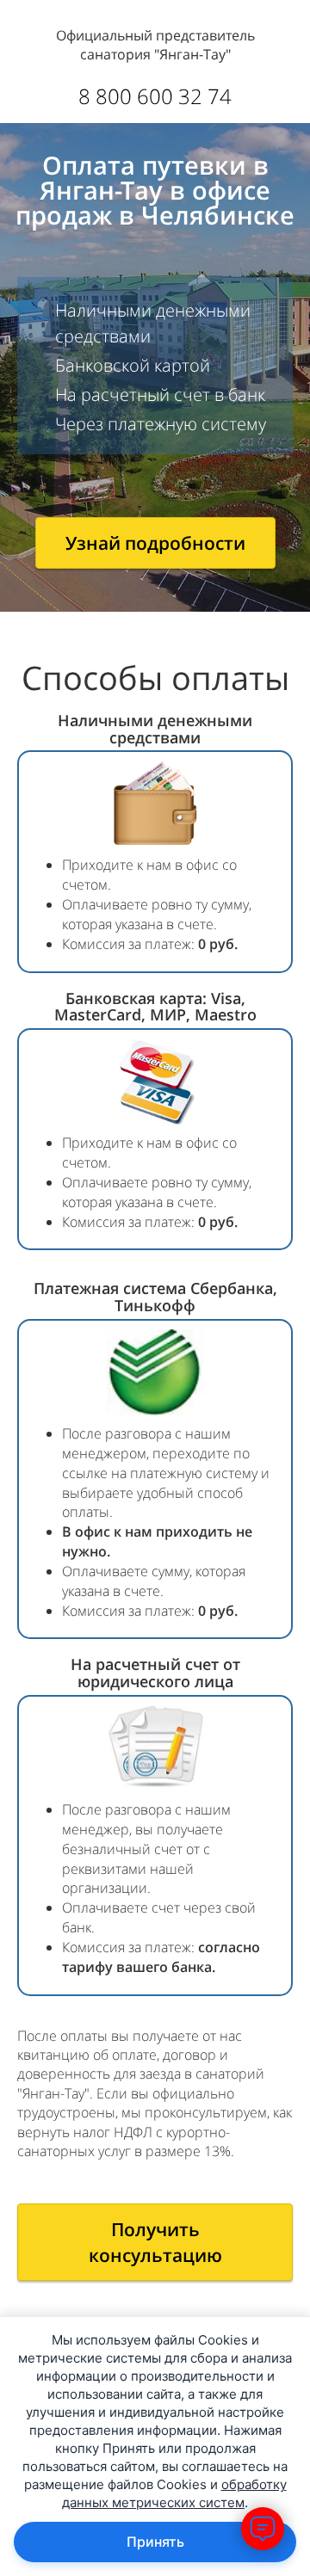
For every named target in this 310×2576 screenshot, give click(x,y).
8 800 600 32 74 (155, 96)
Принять (155, 2542)
